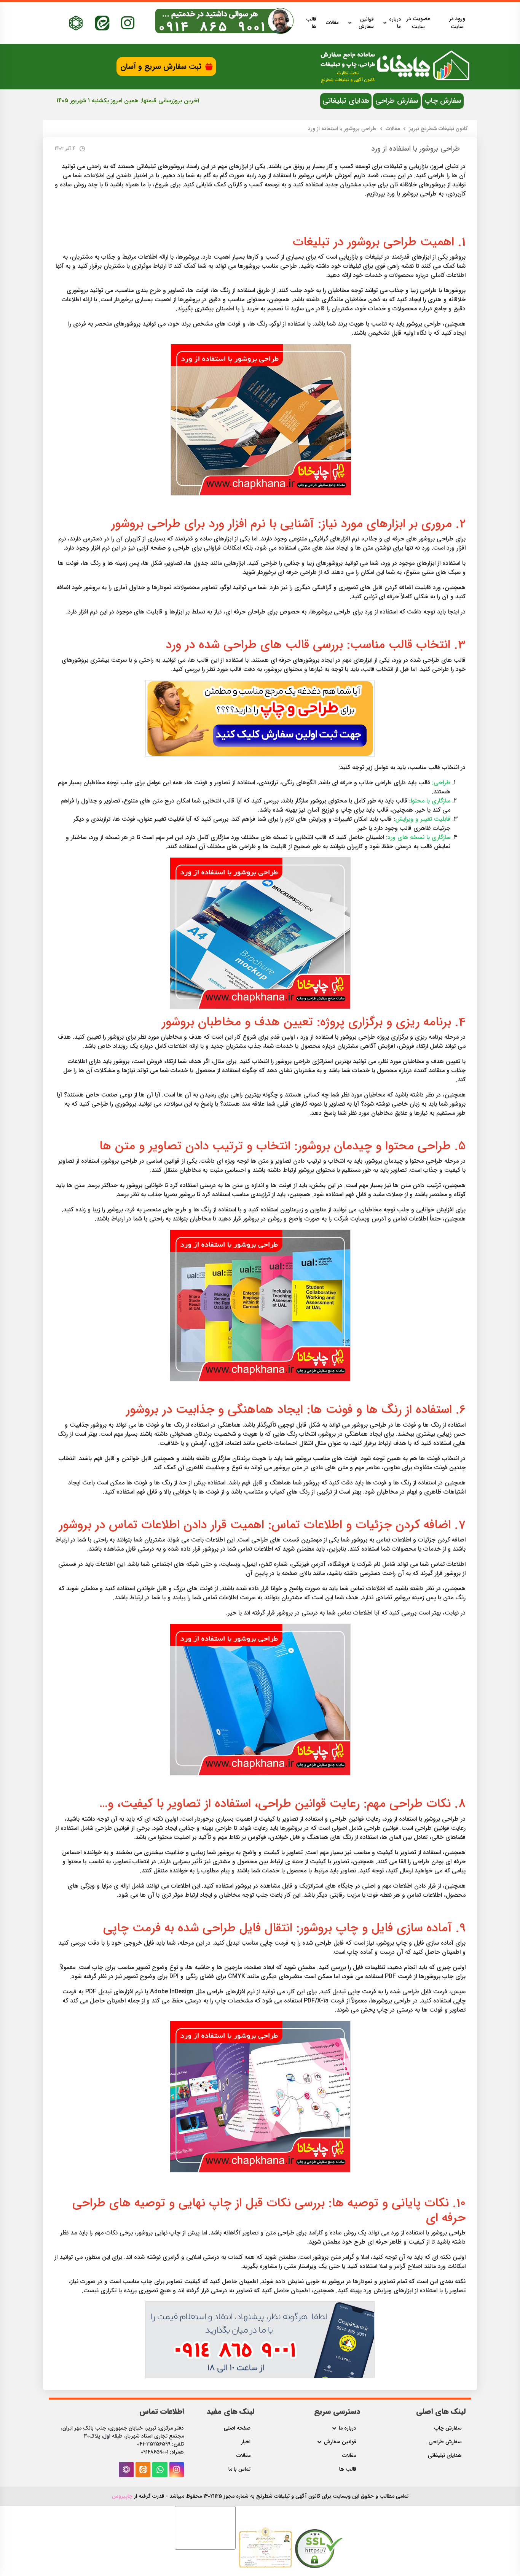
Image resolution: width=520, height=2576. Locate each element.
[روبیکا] (76, 23)
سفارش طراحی (397, 101)
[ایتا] (102, 23)
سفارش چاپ (443, 101)
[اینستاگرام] (128, 23)
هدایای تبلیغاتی (346, 101)
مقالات (332, 23)
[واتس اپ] (160, 2470)
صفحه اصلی (237, 2428)
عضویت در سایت (418, 23)
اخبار (246, 2442)
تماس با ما (239, 2469)
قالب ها (311, 23)
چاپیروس (122, 2496)
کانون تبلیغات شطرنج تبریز (438, 129)
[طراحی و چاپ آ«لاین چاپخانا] (260, 718)
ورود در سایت (457, 23)
